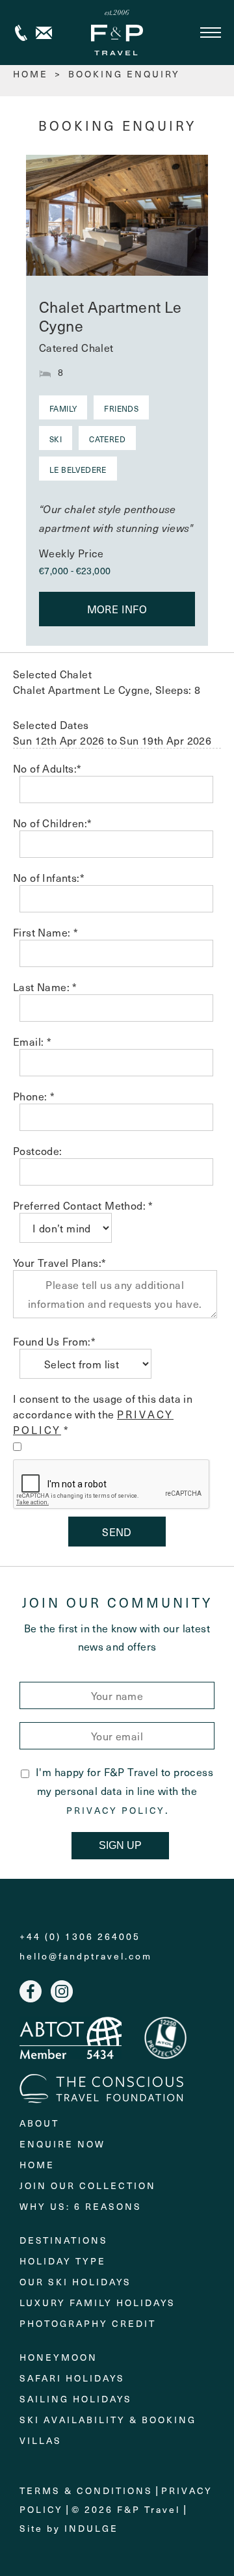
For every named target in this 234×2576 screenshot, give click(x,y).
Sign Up (120, 1845)
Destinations (64, 2240)
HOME (31, 74)
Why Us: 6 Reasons (81, 2206)
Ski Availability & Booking (108, 2420)
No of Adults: (47, 768)
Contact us (44, 33)
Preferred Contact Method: (83, 1205)
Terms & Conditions (86, 2490)
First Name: (45, 932)
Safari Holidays (72, 2378)
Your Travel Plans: (60, 1262)
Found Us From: (54, 1341)
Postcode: (38, 1150)
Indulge (91, 2528)
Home (37, 2165)
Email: (32, 1041)
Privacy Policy (116, 1811)
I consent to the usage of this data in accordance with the (103, 1414)
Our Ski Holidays (75, 2282)
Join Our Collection (88, 2185)
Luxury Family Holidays (97, 2303)
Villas (41, 2440)
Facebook (31, 1991)
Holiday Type (63, 2261)
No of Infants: (49, 877)
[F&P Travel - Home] (117, 33)
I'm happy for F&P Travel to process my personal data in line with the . (124, 1790)
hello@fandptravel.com (86, 1956)
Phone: (34, 1096)
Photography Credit (88, 2323)
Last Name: (45, 987)
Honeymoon (58, 2357)
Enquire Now (62, 2144)
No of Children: (52, 823)
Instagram (62, 1991)
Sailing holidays (76, 2399)
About (39, 2123)
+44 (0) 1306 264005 (21, 33)
